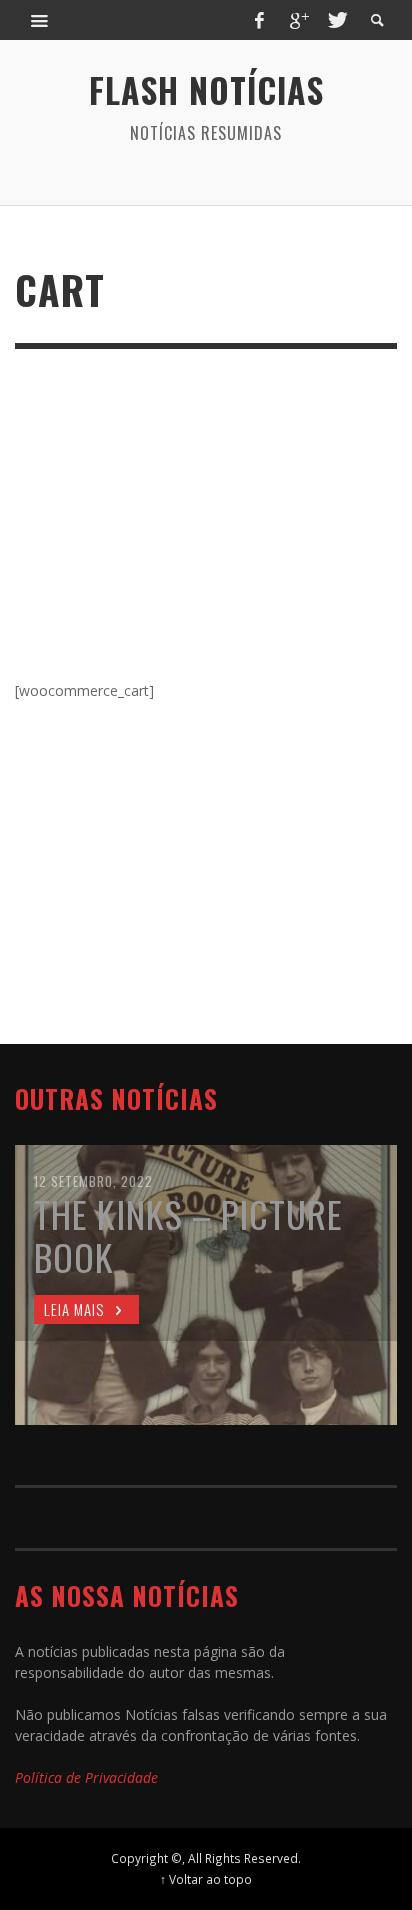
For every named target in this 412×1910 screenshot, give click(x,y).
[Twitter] (336, 20)
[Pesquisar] (40, 20)
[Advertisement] (206, 528)
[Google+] (298, 20)
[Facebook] (260, 20)
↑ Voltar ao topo (206, 1879)
